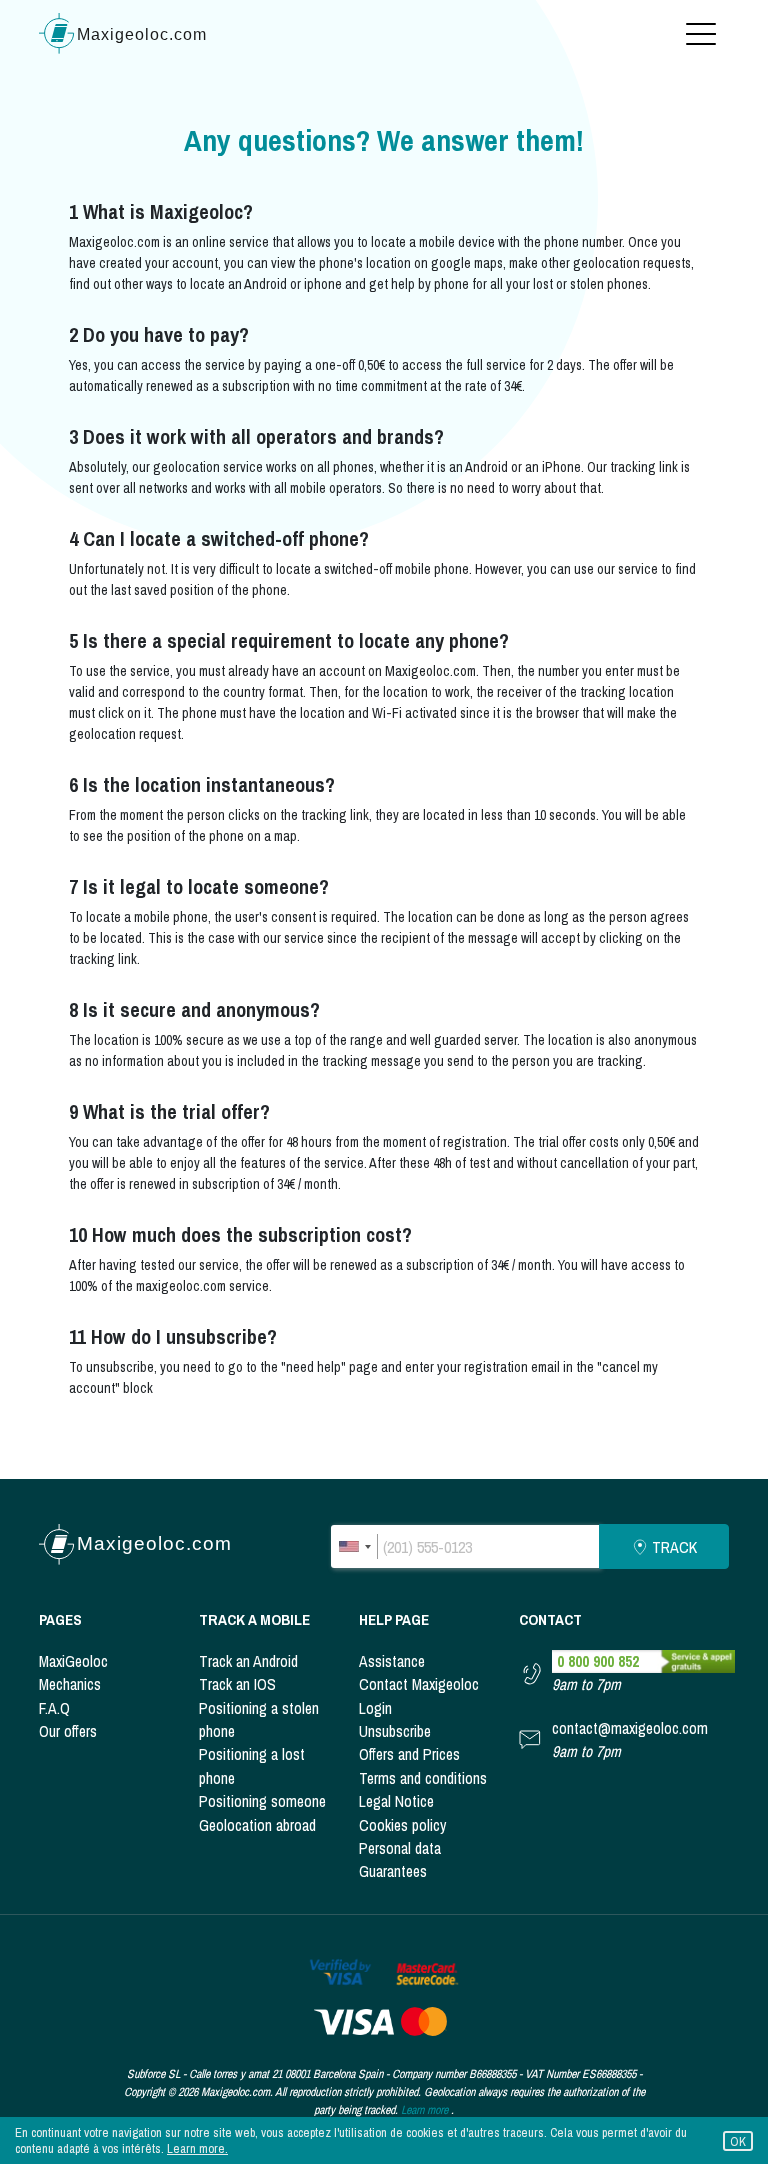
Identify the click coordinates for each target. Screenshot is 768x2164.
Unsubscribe (395, 1731)
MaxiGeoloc (73, 1661)
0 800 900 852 (598, 1661)
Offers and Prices (409, 1754)
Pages (60, 1619)
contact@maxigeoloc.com (630, 1728)
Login (375, 1708)
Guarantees (393, 1871)
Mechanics (70, 1684)
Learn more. (197, 2148)
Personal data (400, 1848)
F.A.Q (54, 1708)
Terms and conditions (423, 1778)
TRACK (674, 1547)
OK (738, 2141)
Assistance (392, 1661)
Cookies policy (402, 1825)
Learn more (424, 2110)
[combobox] (354, 1546)
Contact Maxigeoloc (419, 1684)
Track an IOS (237, 1684)
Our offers (68, 1731)
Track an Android (248, 1661)
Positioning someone (262, 1801)
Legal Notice (396, 1801)
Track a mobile (254, 1619)
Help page (394, 1619)
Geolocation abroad (257, 1825)
